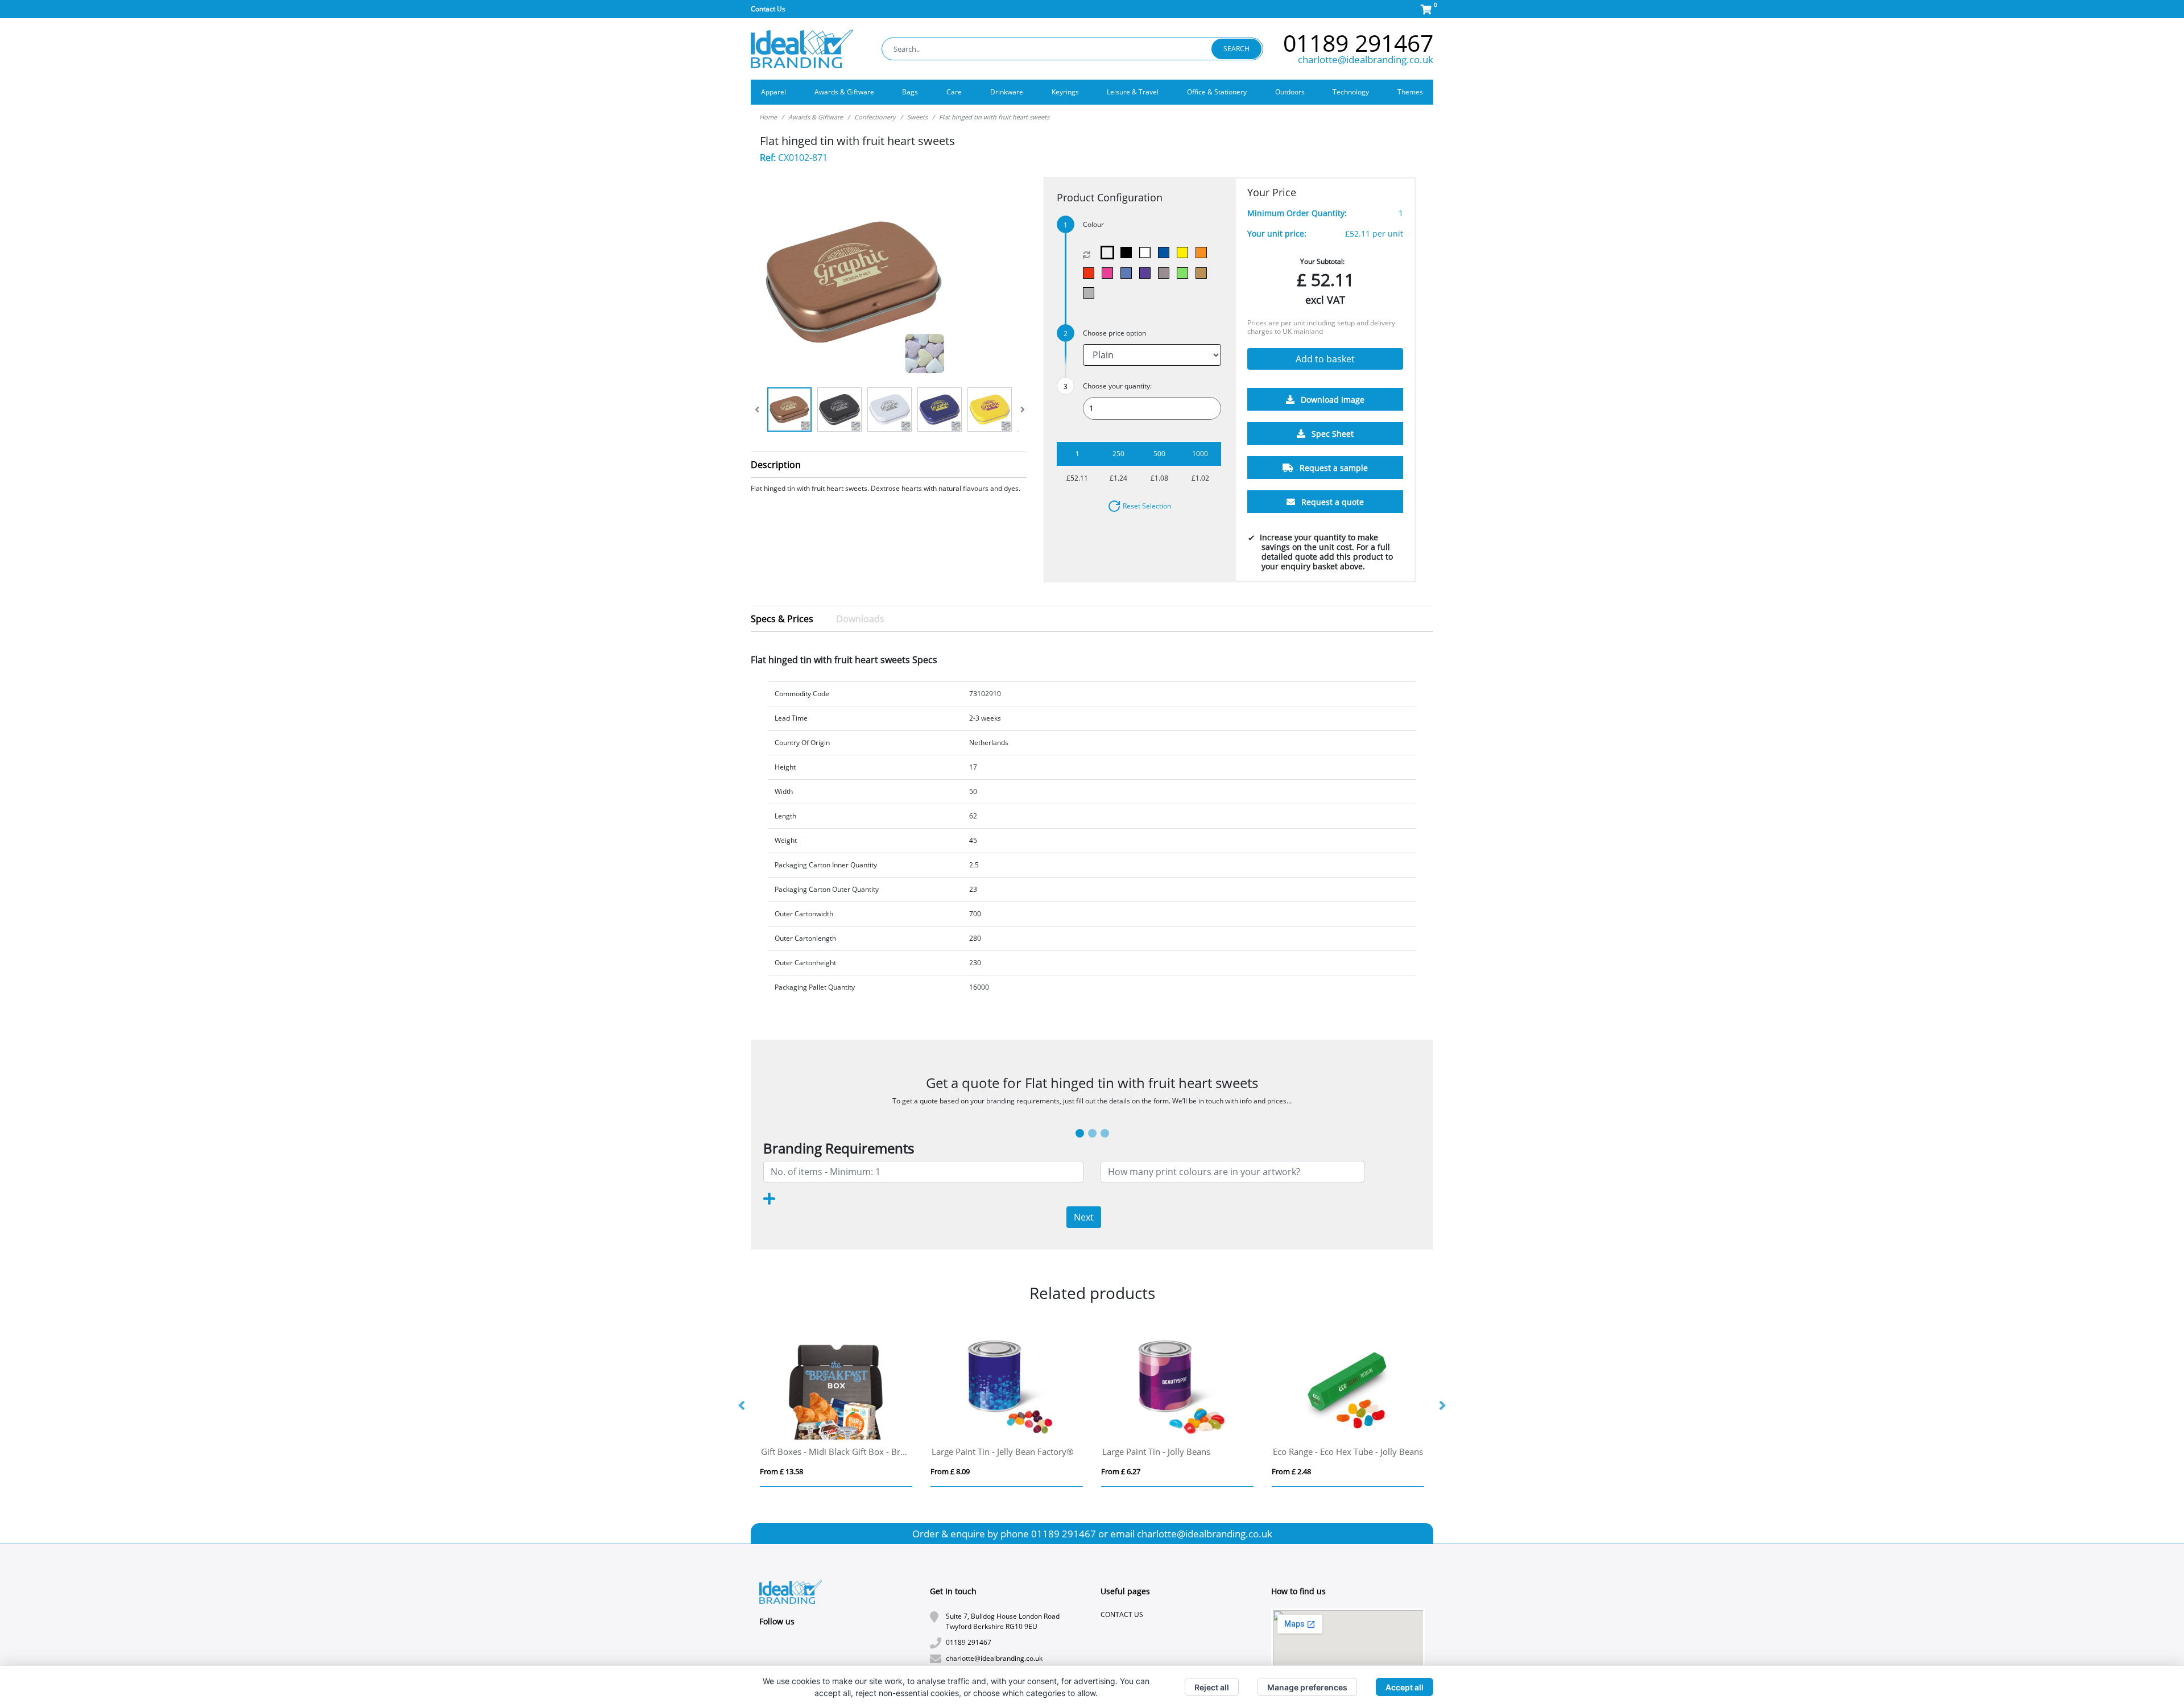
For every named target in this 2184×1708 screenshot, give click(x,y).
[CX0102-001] (1129, 253)
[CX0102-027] (1166, 273)
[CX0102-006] (1185, 253)
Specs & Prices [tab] (782, 619)
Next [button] (1442, 1406)
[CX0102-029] (1185, 273)
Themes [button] (1410, 92)
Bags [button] (910, 92)
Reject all (1212, 1687)
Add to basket (1325, 359)
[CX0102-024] (1147, 273)
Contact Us (768, 9)
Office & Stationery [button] (1217, 92)
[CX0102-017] (1110, 273)
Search (1236, 49)
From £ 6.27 (1121, 1471)
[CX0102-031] (1204, 273)
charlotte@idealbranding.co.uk (1366, 59)
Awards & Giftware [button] (844, 92)
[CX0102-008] (1091, 273)
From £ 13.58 (781, 1471)
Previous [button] (742, 1406)
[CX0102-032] (1091, 293)
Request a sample (1333, 468)
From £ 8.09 (950, 1471)
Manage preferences (1307, 1687)
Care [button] (954, 92)
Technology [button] (1351, 92)
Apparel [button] (773, 92)
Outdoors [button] (1290, 92)
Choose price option (1114, 333)
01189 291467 (1358, 43)
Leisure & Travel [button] (1133, 92)
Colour (1093, 224)
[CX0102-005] (1166, 253)
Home (768, 117)
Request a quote (1331, 503)
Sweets (917, 117)
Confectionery (875, 117)
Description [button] (776, 465)
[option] (836, 1406)
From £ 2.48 (1291, 1471)
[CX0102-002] (1147, 253)
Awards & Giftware (816, 117)
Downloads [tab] (860, 619)
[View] (789, 410)
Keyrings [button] (1065, 92)
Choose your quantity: (1117, 386)
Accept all (1405, 1687)
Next (1084, 1217)
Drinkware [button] (1007, 92)
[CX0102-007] (1204, 253)
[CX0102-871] (1110, 253)
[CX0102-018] (1129, 273)
